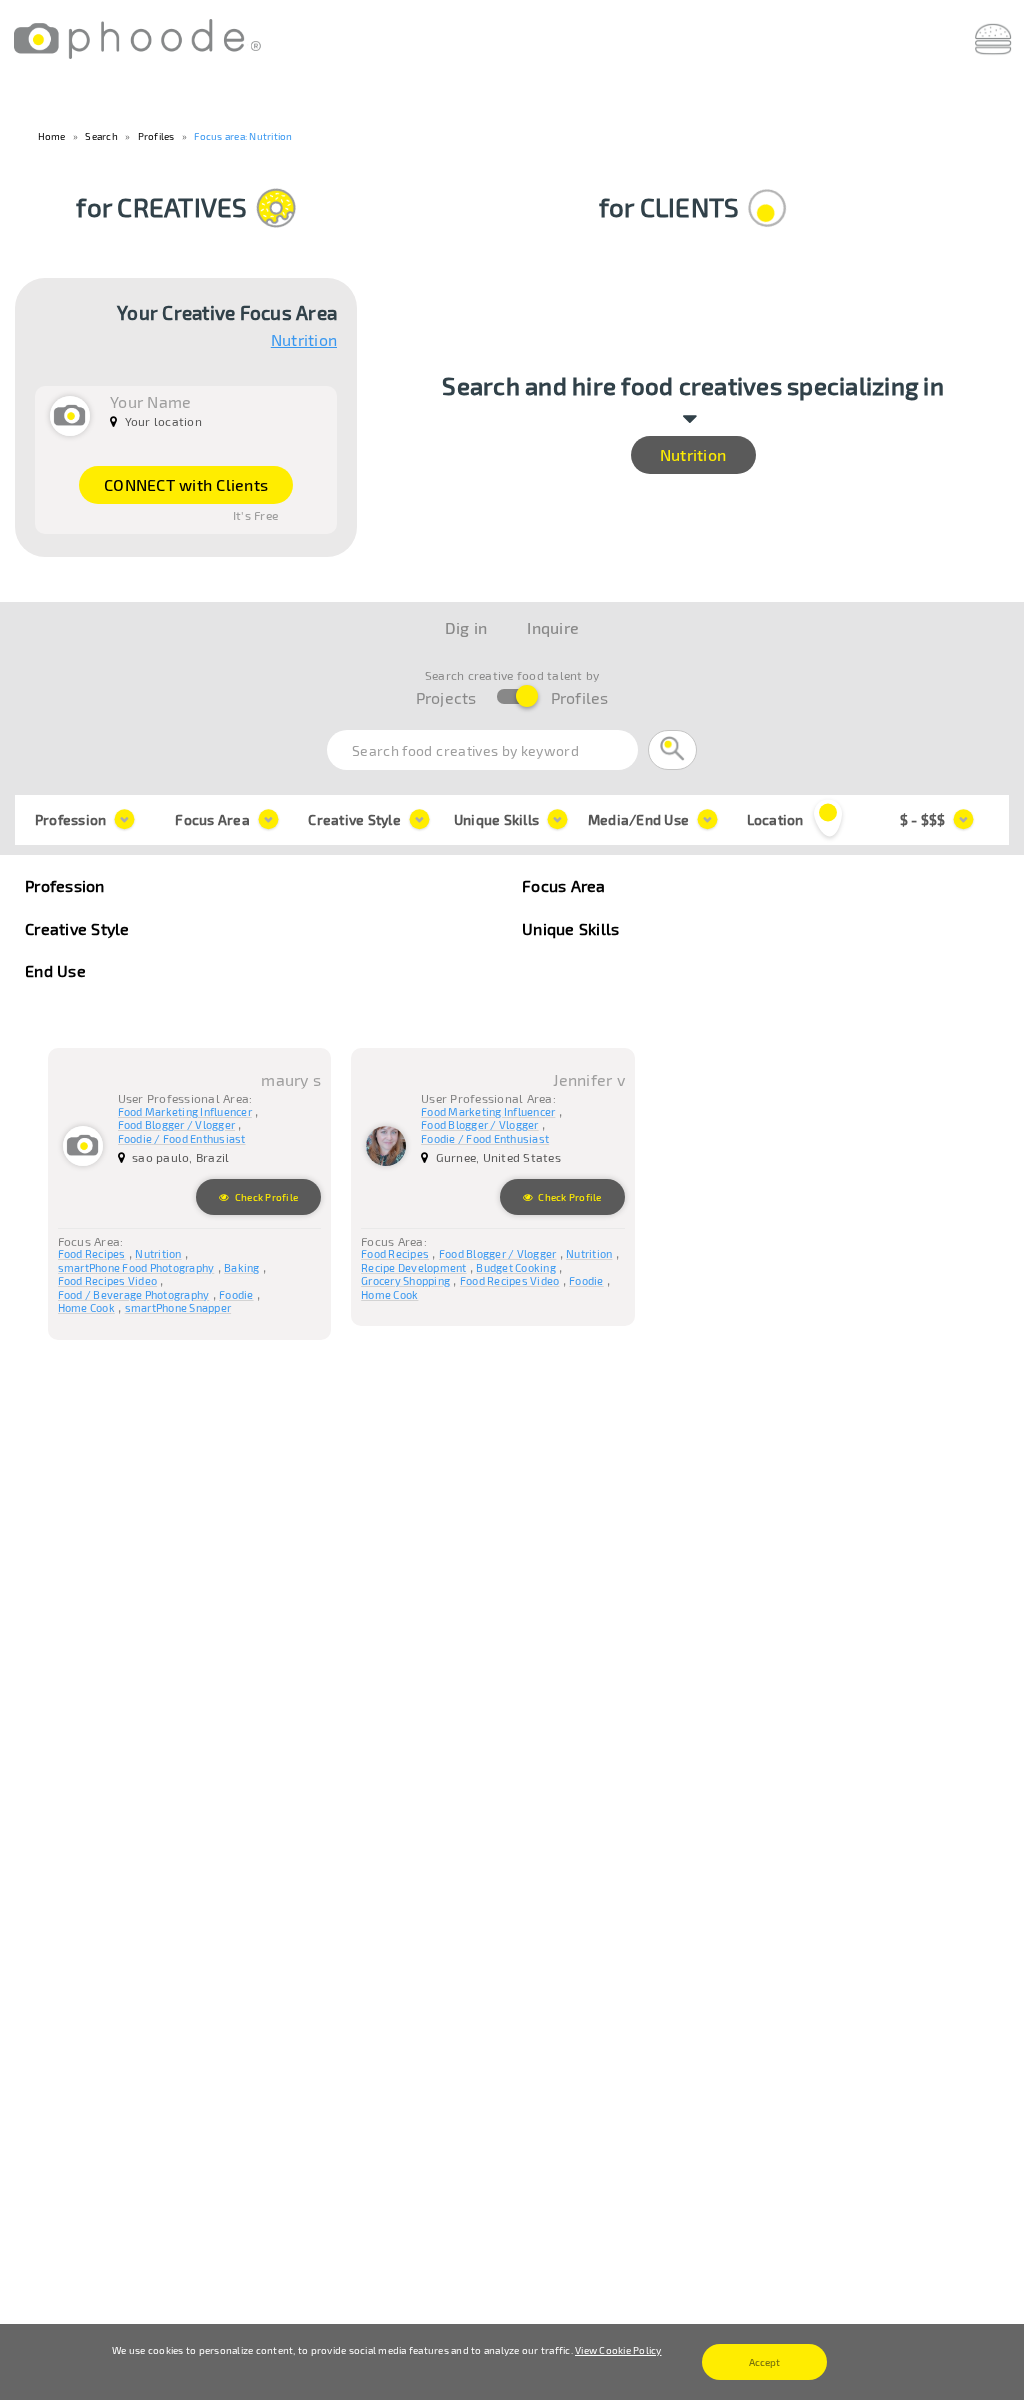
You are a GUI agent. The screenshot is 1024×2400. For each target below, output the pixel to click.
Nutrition (304, 341)
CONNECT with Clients (186, 484)
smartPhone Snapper (178, 1307)
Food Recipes (92, 1253)
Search (101, 136)
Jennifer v (589, 1079)
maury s (291, 1079)
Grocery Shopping (405, 1280)
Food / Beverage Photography (134, 1294)
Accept (764, 2362)
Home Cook (86, 1307)
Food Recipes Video (108, 1280)
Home (52, 136)
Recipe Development (414, 1267)
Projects (446, 697)
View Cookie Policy (618, 2350)
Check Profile (266, 1197)
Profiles (156, 136)
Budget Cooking (516, 1267)
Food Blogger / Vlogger (177, 1124)
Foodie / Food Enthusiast (182, 1138)
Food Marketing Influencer (185, 1111)
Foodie (236, 1294)
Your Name (150, 401)
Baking (242, 1267)
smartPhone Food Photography (136, 1267)
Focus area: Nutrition (243, 136)
